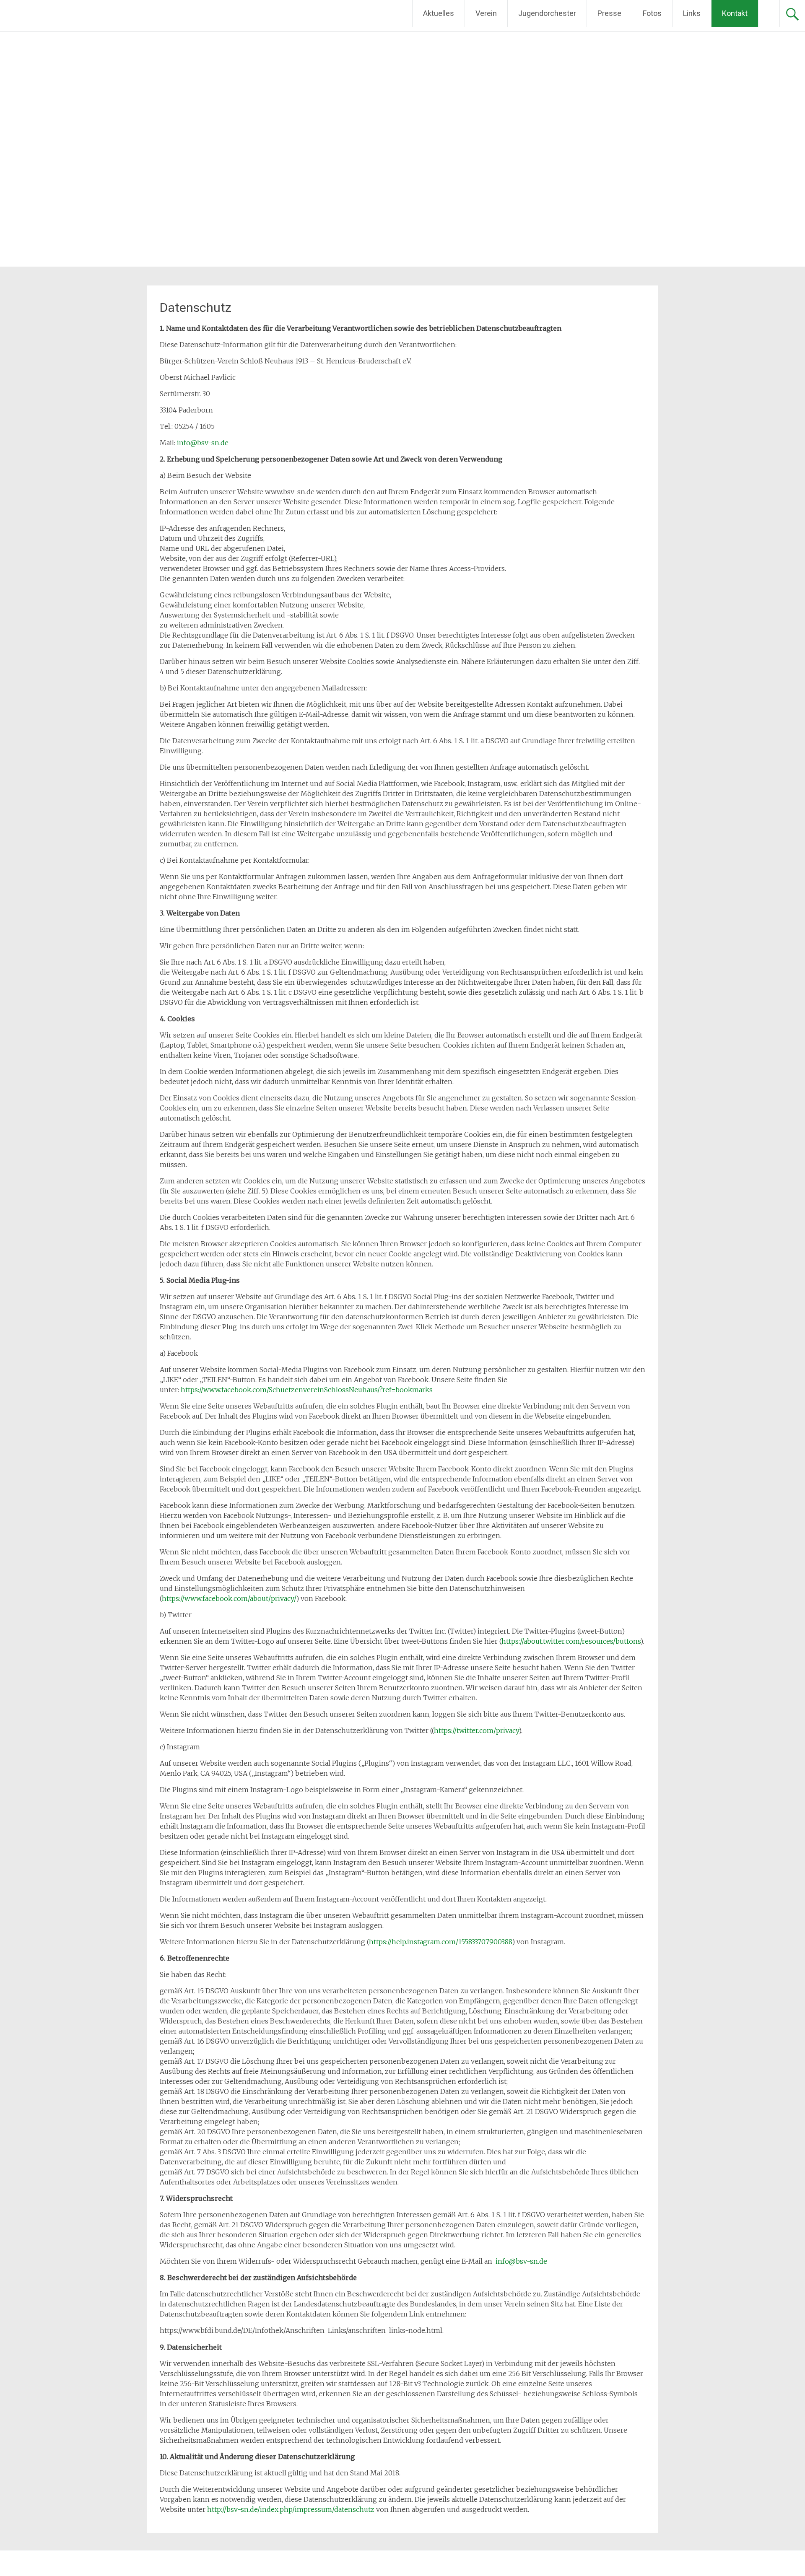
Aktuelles (439, 13)
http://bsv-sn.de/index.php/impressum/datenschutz (292, 2509)
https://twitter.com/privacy (476, 1730)
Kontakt (735, 13)
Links (692, 13)
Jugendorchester (547, 13)
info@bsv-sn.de (203, 443)
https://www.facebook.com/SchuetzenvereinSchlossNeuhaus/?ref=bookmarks (307, 1390)
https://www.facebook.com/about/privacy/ (229, 1598)
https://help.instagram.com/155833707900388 (440, 1942)
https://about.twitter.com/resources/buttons (571, 1641)
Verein (486, 13)
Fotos (652, 13)
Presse (609, 13)
